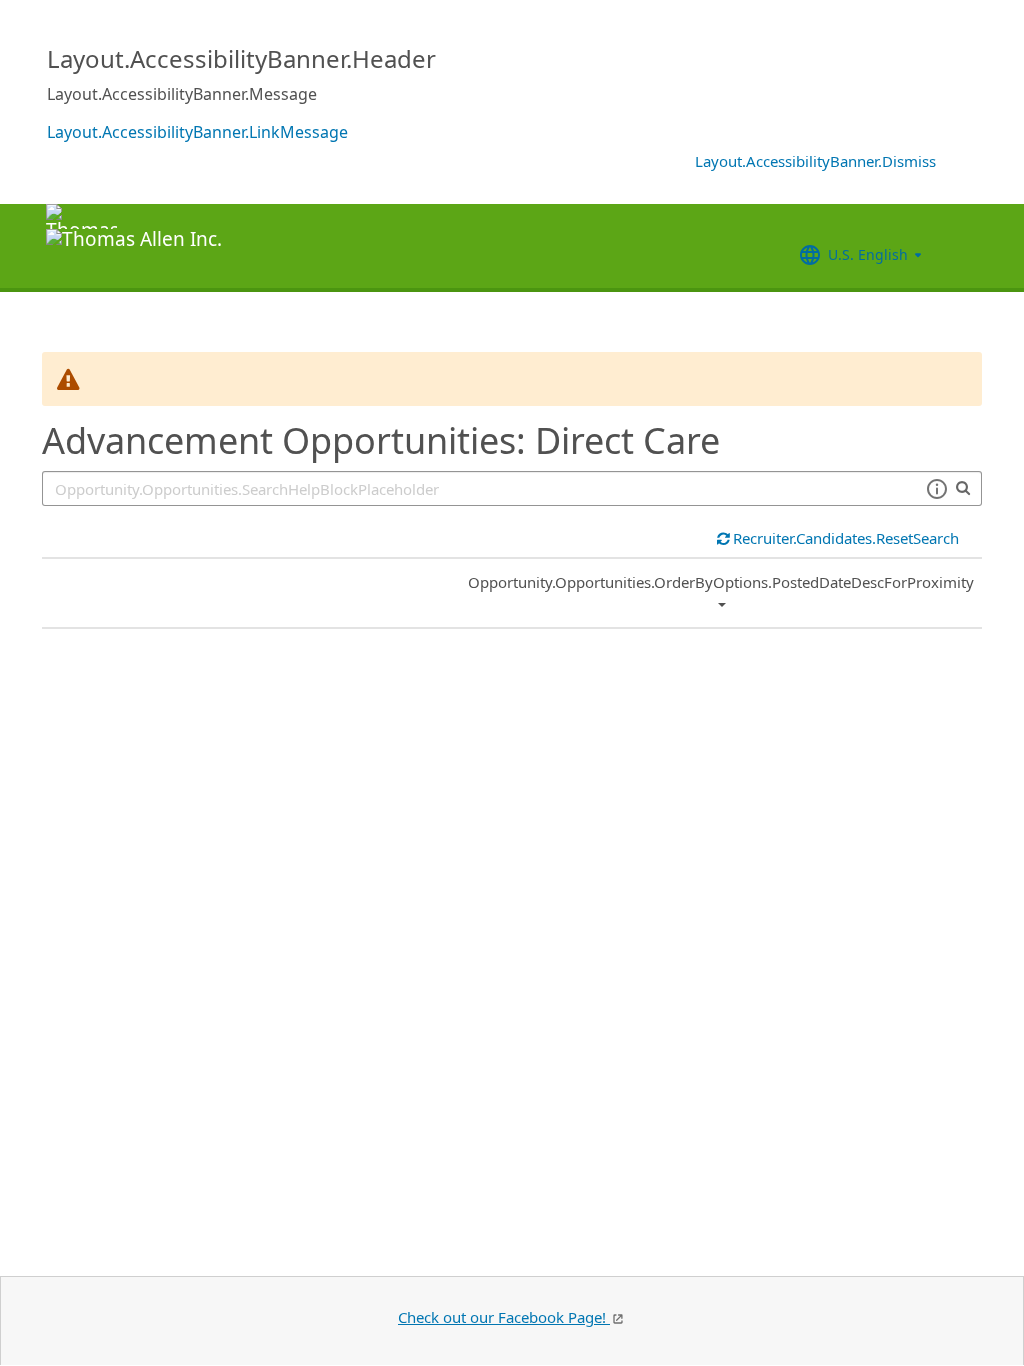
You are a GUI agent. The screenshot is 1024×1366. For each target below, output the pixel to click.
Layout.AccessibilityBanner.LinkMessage (197, 132)
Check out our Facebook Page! (504, 1317)
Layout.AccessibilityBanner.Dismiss (815, 161)
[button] (936, 489)
